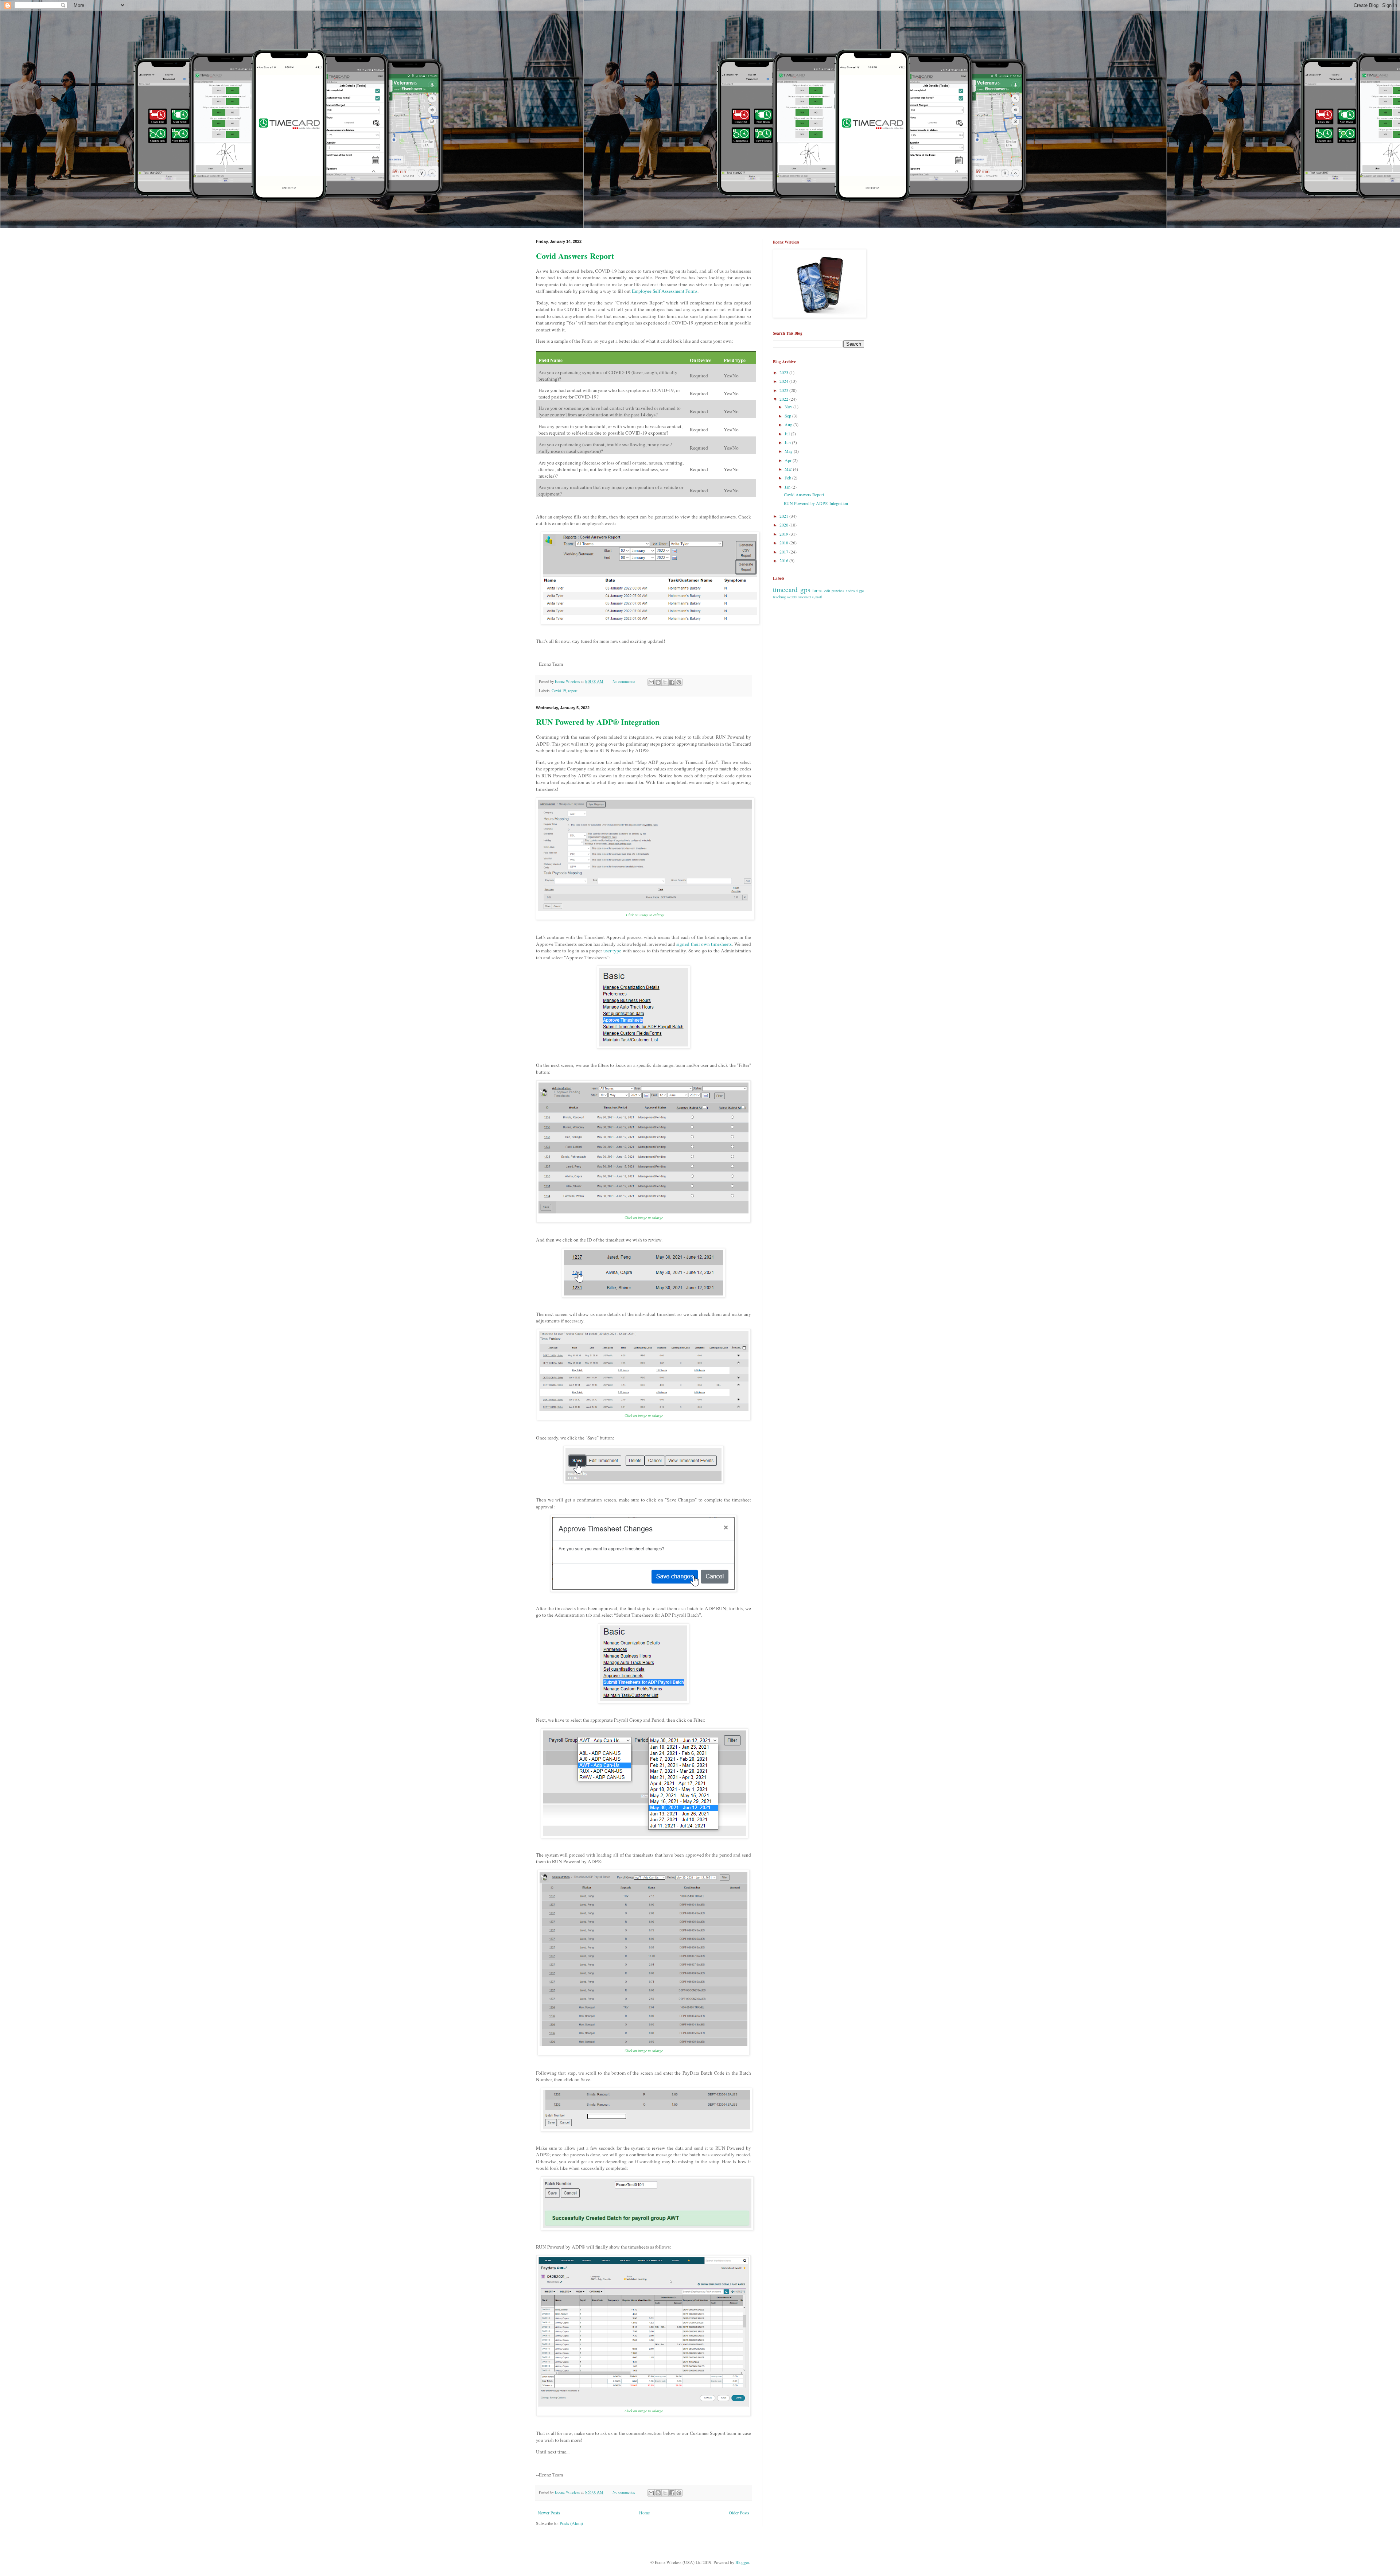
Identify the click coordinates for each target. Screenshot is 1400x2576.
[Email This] (651, 682)
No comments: (624, 681)
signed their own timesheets (704, 944)
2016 (784, 560)
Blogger (742, 2562)
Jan (788, 487)
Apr (789, 460)
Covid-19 (559, 691)
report (573, 691)
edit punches (834, 591)
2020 (784, 525)
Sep (788, 416)
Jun (788, 442)
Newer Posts (549, 2513)
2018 (784, 543)
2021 (784, 516)
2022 (784, 399)
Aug (789, 424)
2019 (784, 534)
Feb (788, 478)
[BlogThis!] (658, 682)
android (852, 591)
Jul (788, 434)
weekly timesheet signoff (804, 597)
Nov (789, 407)
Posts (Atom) (571, 2523)
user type (612, 951)
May (789, 451)
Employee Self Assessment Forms (665, 291)
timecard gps (792, 589)
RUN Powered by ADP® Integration (598, 722)
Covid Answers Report (575, 256)
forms (817, 590)
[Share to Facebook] (672, 682)
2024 (784, 381)
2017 (784, 552)
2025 (784, 372)
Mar (789, 469)
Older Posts (739, 2513)
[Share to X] (665, 682)
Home (644, 2513)
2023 (784, 390)
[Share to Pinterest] (679, 682)
